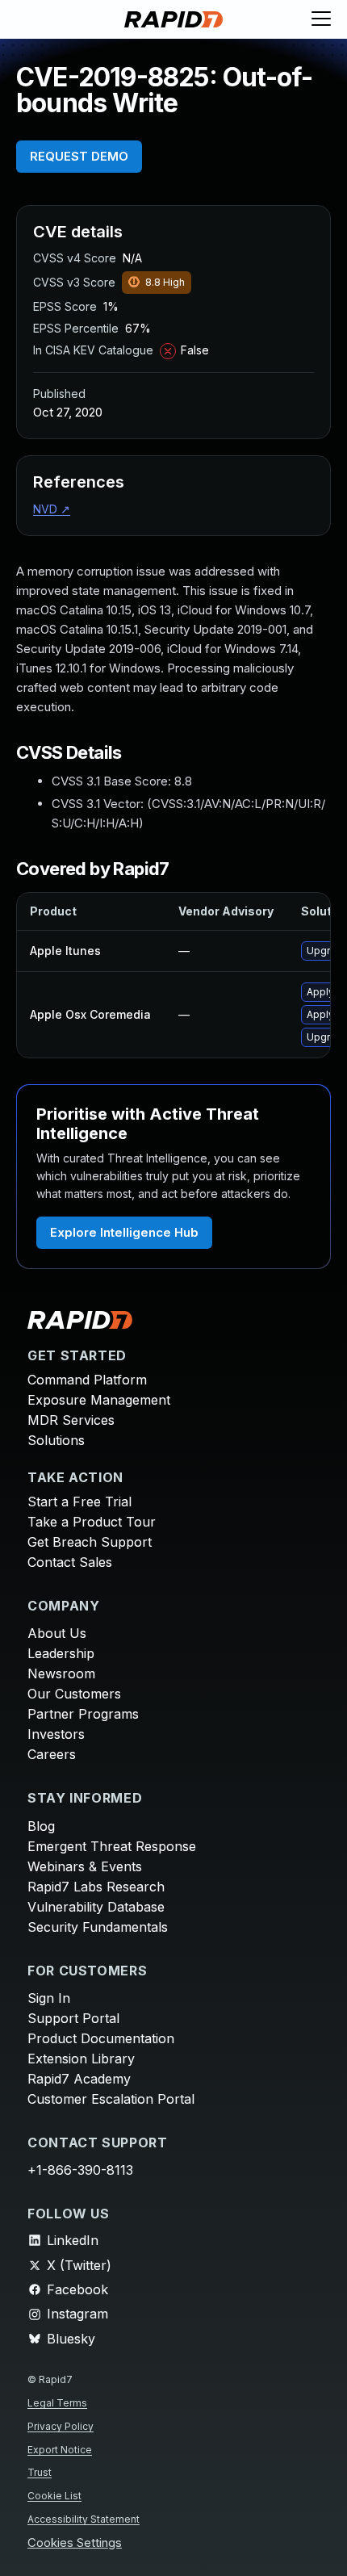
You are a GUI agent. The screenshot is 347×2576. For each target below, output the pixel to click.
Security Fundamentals (98, 1927)
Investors (56, 1734)
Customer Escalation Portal (111, 2099)
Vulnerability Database (96, 1907)
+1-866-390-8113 (80, 2170)
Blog (41, 1826)
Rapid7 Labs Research (96, 1887)
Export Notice (60, 2450)
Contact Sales (70, 1562)
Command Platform (87, 1380)
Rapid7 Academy (79, 2079)
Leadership (61, 1653)
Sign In (49, 1998)
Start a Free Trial (79, 1502)
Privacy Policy (61, 2426)
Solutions (56, 1440)
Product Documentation (101, 2038)
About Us (57, 1633)
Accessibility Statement (84, 2519)
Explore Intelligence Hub (124, 1232)
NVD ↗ (52, 509)
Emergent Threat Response (112, 1846)
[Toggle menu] (321, 19)
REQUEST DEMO (79, 156)
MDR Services (71, 1420)
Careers (52, 1754)
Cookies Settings (75, 2543)
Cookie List (54, 2496)
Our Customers (74, 1694)
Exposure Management (99, 1400)
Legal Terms (57, 2403)
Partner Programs (83, 1714)
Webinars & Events (85, 1866)
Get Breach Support (90, 1542)
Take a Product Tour (92, 1522)
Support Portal (73, 2018)
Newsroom (61, 1673)
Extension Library (81, 2059)
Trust (40, 2472)
